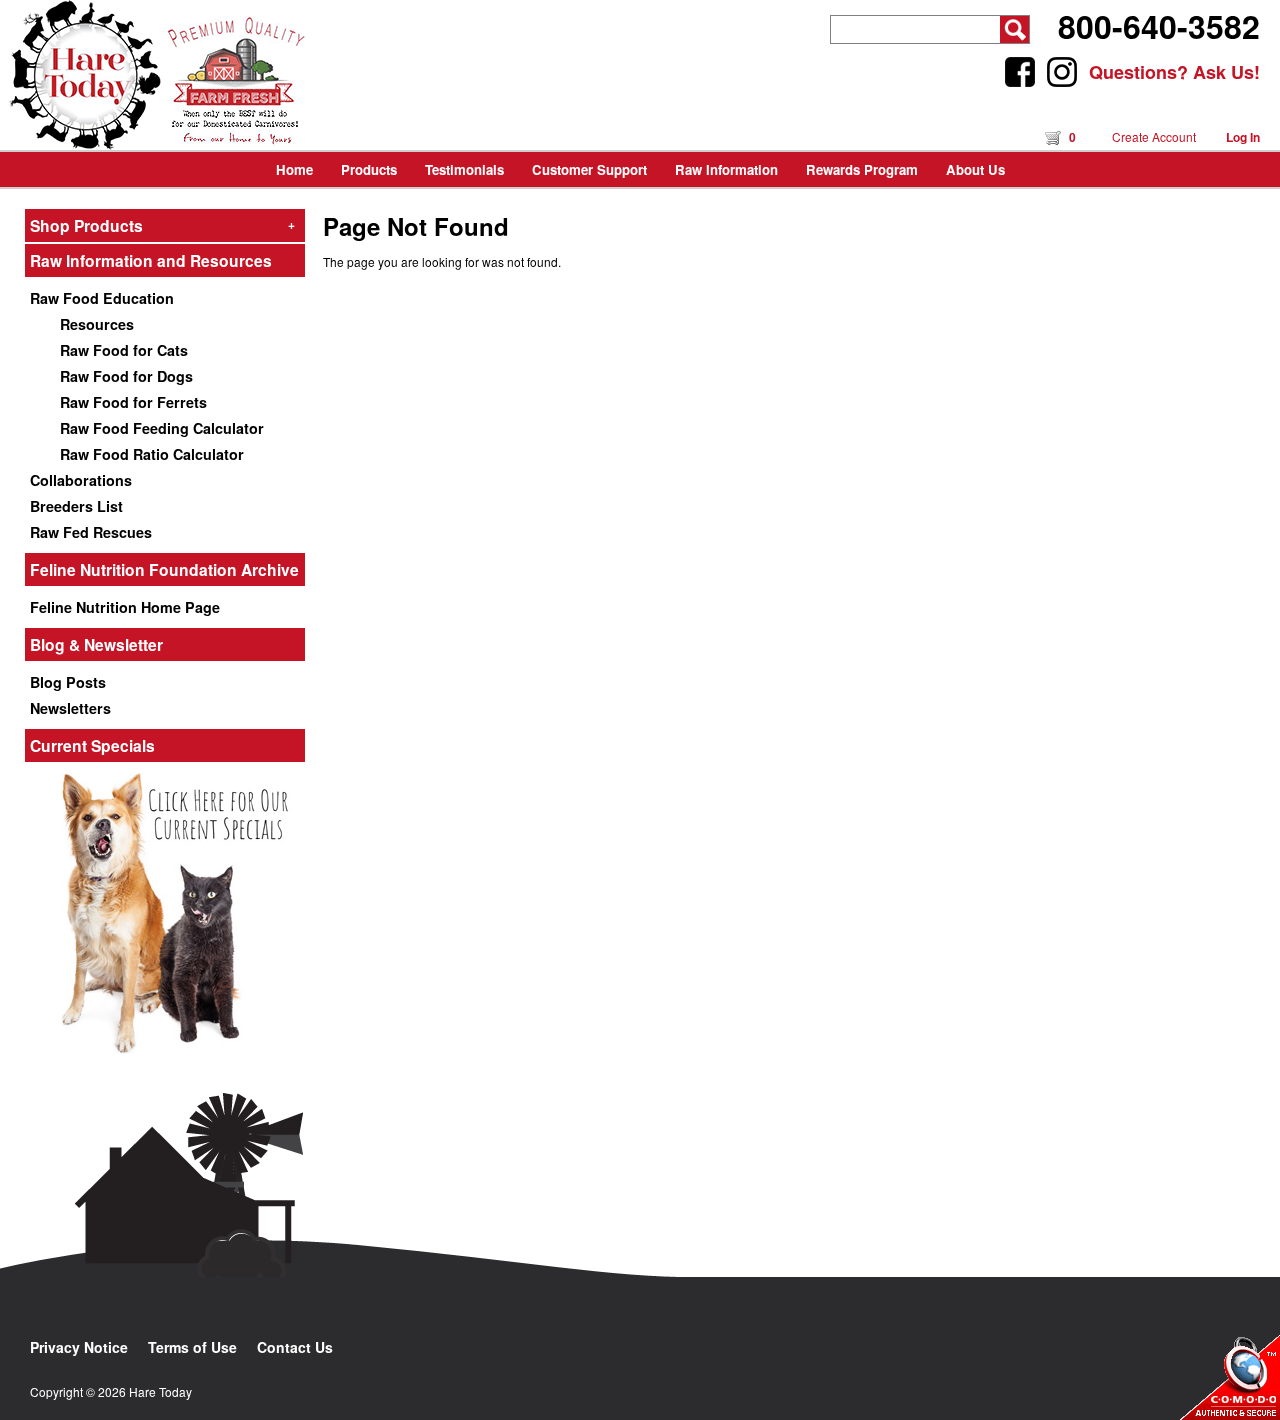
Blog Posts (68, 682)
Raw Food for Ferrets (133, 402)
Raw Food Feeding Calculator (162, 428)
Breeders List (76, 506)
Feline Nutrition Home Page (125, 607)
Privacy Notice (79, 1347)
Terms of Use (192, 1347)
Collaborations (81, 480)
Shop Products (162, 225)
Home (294, 169)
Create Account (1154, 136)
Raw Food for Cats (124, 350)
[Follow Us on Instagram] (1062, 72)
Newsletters (70, 708)
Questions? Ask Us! (1174, 72)
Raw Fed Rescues (91, 532)
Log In (1243, 137)
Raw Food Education (102, 298)
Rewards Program (862, 169)
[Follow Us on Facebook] (1020, 72)
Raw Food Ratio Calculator (152, 454)
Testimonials (464, 169)
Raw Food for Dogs (126, 376)
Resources (97, 324)
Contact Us (295, 1347)
